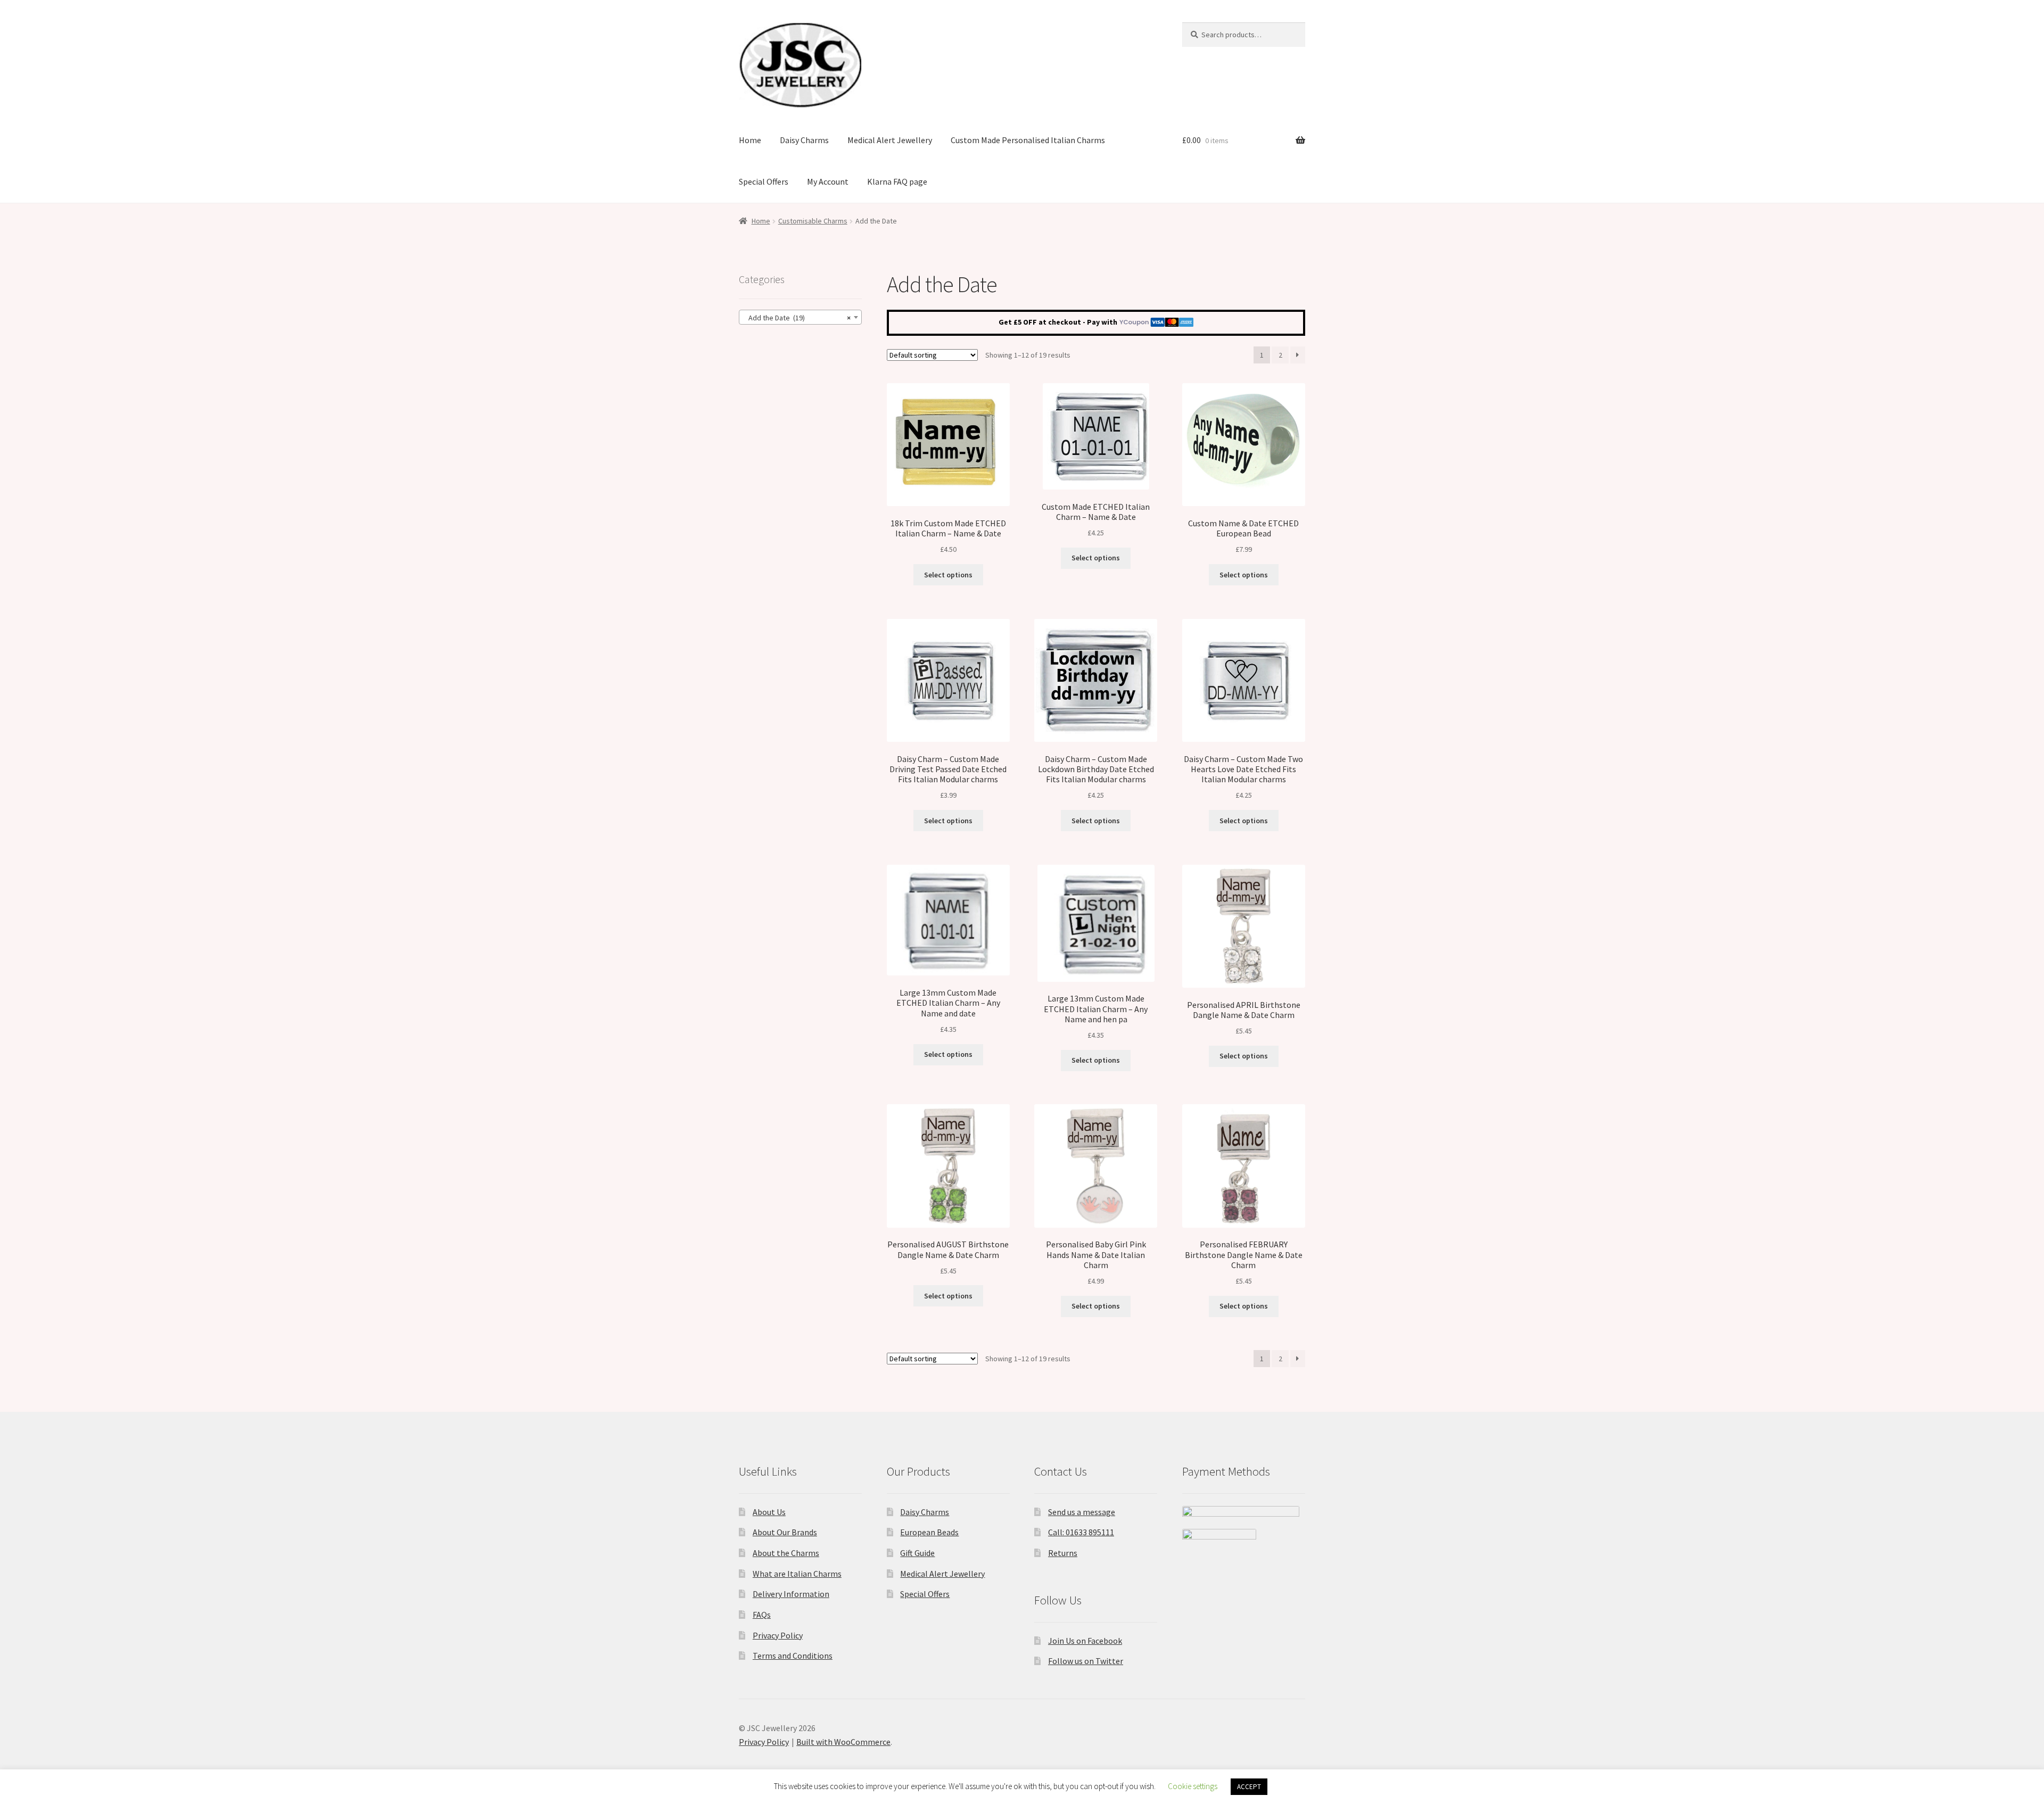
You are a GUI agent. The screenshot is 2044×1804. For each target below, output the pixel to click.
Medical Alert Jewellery (890, 140)
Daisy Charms (804, 140)
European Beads (929, 1532)
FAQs (762, 1615)
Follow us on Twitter (1086, 1661)
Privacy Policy (778, 1635)
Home (750, 140)
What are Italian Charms (797, 1574)
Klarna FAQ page (897, 181)
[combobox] (800, 317)
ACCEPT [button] (1249, 1787)
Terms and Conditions (793, 1656)
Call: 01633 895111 (1081, 1532)
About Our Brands (785, 1532)
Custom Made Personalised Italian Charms (1028, 140)
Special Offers (764, 181)
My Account (828, 181)
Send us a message (1082, 1512)
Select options (948, 575)
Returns (1063, 1553)
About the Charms (786, 1553)
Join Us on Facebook (1085, 1641)
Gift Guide (917, 1553)
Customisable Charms (813, 221)
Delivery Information (791, 1594)
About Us (769, 1512)
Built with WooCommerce (843, 1742)
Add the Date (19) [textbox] (797, 318)
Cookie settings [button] (1193, 1786)
